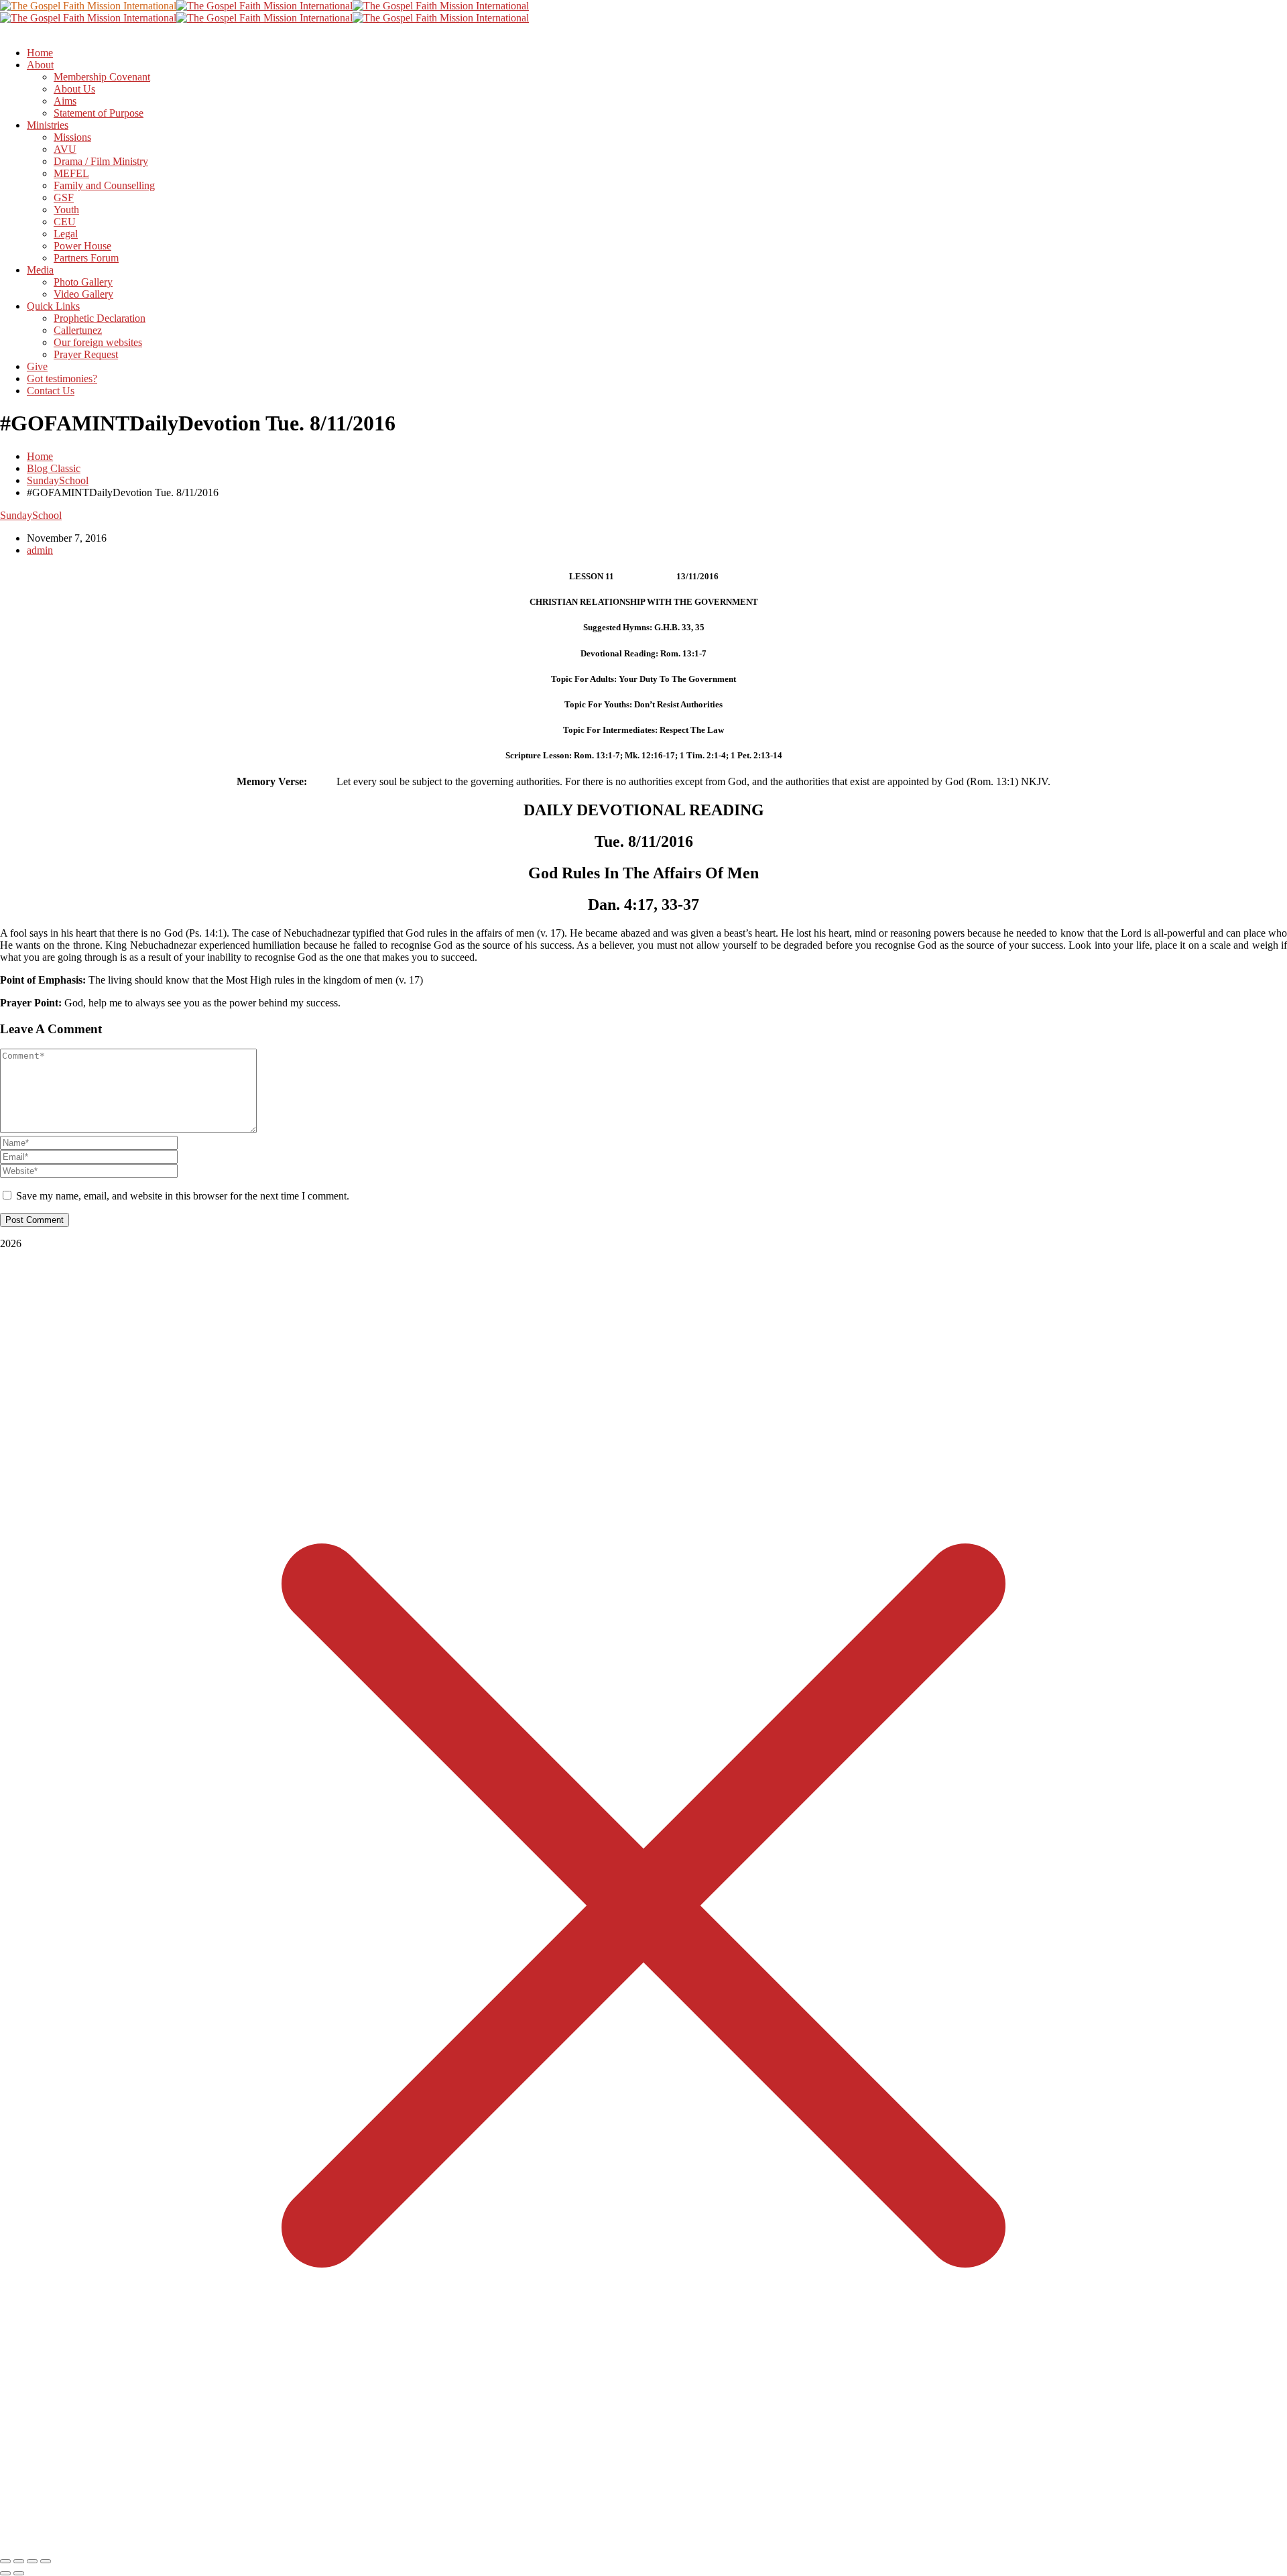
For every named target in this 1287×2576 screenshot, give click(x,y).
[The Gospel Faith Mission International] (88, 6)
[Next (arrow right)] (19, 2573)
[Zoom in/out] (5, 2561)
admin (40, 550)
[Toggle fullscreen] (19, 2561)
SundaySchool (58, 480)
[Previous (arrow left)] (5, 2573)
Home (40, 456)
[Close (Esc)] (46, 2561)
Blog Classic (54, 468)
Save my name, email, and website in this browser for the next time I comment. (183, 1196)
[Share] (32, 2561)
